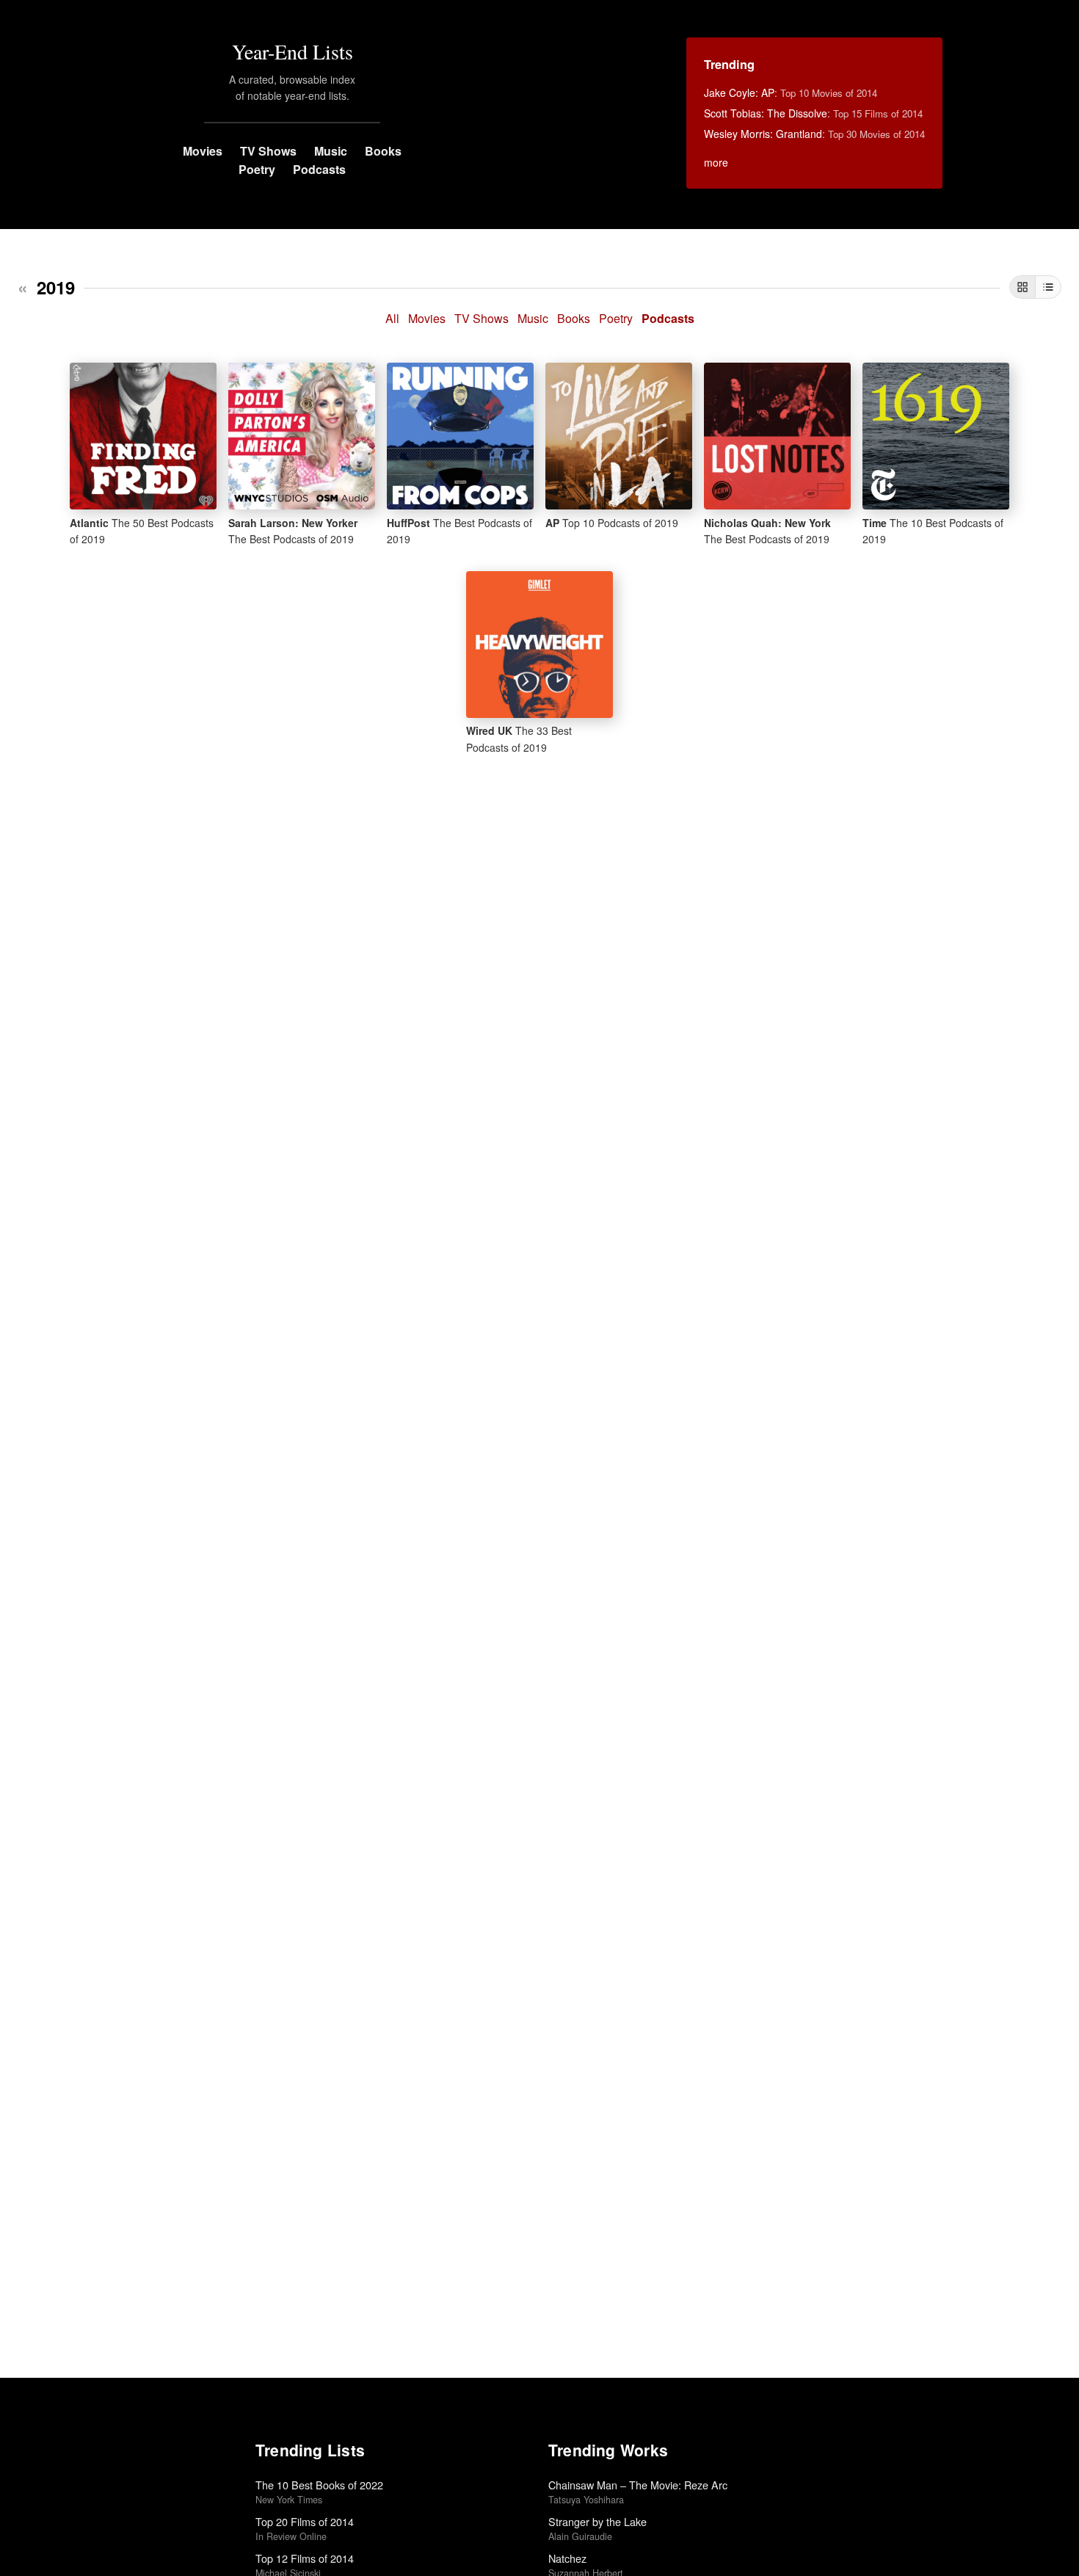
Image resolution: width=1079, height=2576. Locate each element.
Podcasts (319, 169)
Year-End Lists (293, 51)
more (716, 162)
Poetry (257, 169)
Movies (203, 151)
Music (331, 151)
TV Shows (268, 151)
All (392, 318)
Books (383, 151)
